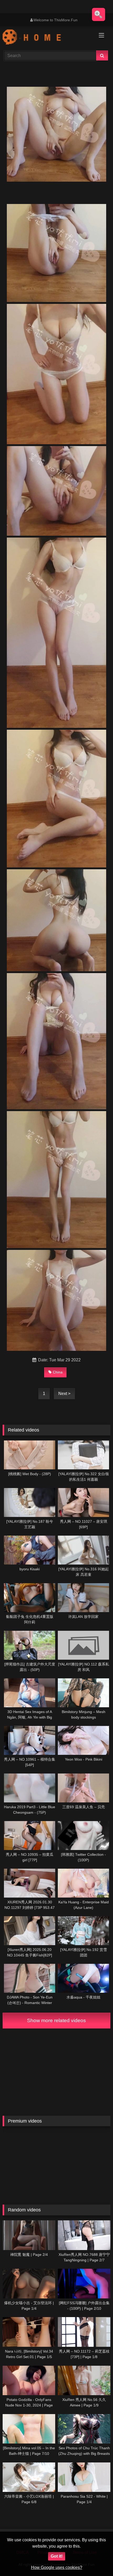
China (58, 1372)
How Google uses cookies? (57, 2567)
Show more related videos (56, 2020)
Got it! (57, 2556)
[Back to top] (97, 2560)
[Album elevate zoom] (99, 14)
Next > (64, 1394)
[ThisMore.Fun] (46, 38)
